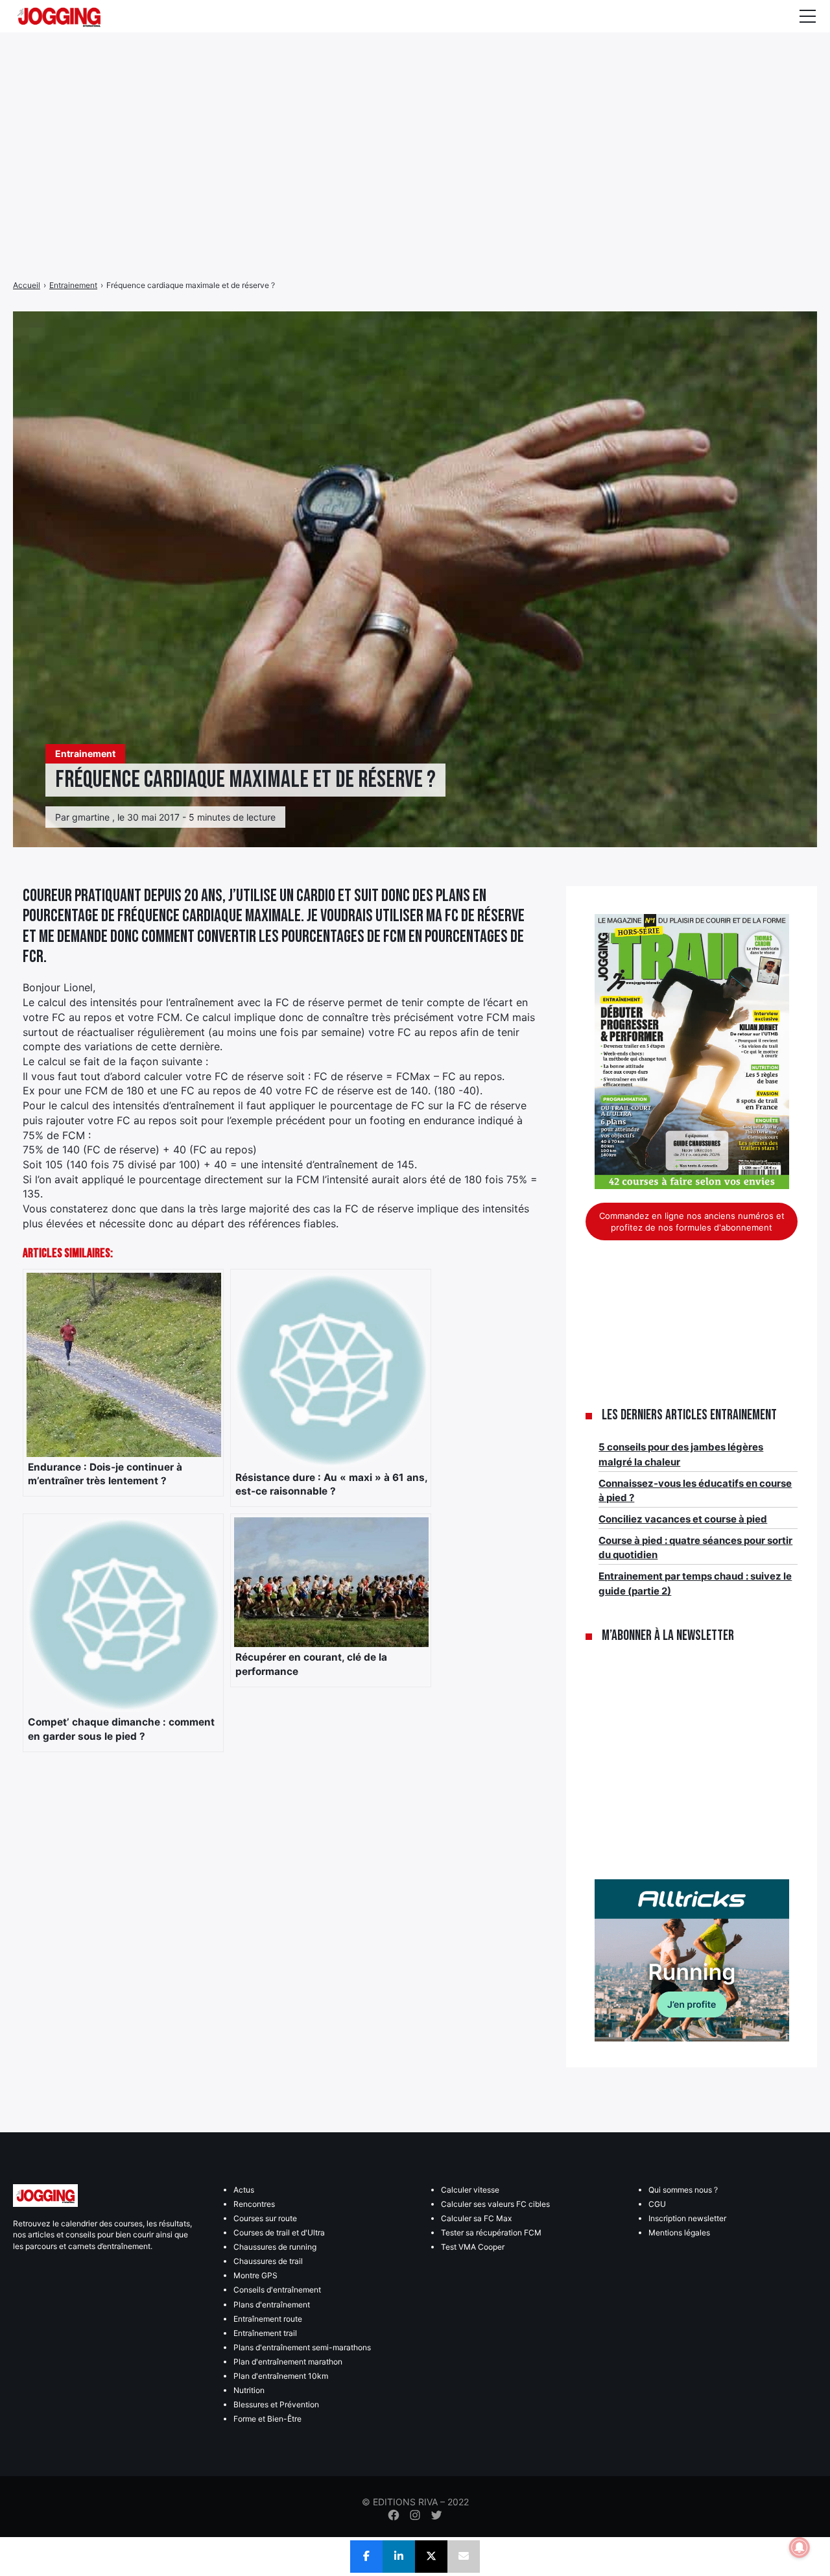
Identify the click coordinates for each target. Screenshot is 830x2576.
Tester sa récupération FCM (491, 2233)
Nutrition (249, 2390)
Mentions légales (679, 2233)
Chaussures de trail (268, 2261)
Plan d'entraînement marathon (288, 2362)
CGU (657, 2204)
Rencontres (254, 2204)
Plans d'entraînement (272, 2305)
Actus (244, 2190)
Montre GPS (255, 2275)
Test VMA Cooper (473, 2247)
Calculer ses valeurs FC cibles (495, 2204)
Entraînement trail (265, 2333)
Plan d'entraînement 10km (281, 2376)
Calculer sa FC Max (476, 2218)
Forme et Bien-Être (267, 2419)
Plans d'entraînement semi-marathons (302, 2347)
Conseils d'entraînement (277, 2290)
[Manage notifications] (800, 2547)
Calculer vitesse (470, 2190)
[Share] (366, 2557)
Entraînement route (268, 2319)
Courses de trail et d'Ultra (279, 2233)
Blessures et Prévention (276, 2404)
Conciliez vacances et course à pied (683, 1519)
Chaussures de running (275, 2247)
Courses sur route (265, 2218)
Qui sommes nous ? (683, 2190)
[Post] (431, 2557)
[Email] (464, 2557)
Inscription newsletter (687, 2218)
